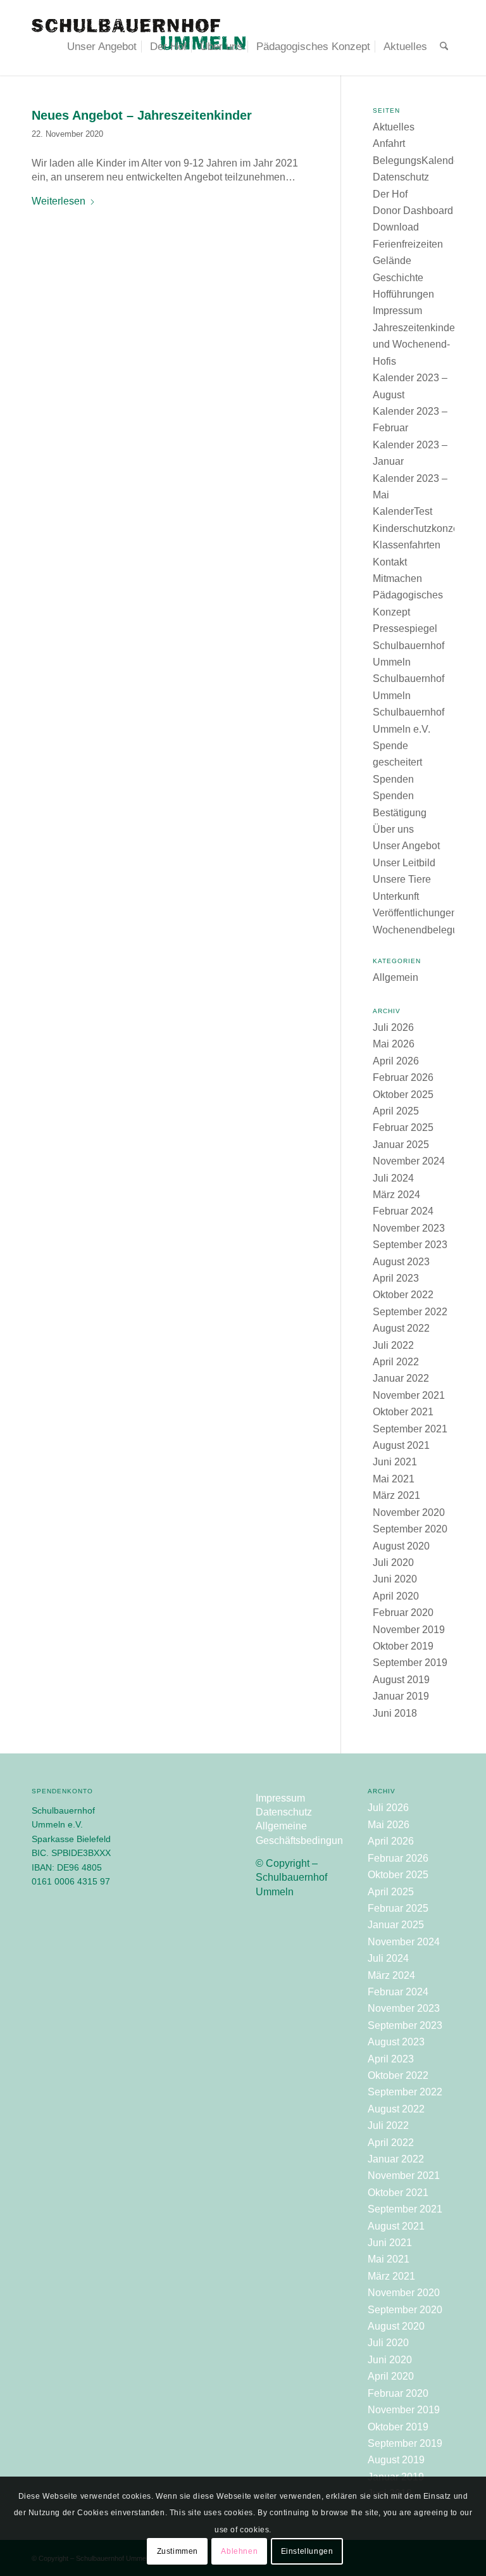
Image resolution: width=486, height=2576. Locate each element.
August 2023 (401, 1262)
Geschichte (398, 278)
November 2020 (409, 1512)
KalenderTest (402, 511)
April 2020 (396, 1596)
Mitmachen (397, 578)
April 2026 (396, 1061)
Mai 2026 (394, 1044)
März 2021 (396, 1495)
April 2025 (396, 1111)
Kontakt (390, 562)
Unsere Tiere (402, 879)
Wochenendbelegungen (427, 930)
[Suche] (444, 47)
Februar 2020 (403, 1613)
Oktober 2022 (403, 1295)
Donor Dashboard (413, 211)
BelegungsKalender (418, 161)
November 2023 (409, 1228)
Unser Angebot (406, 846)
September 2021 (410, 1429)
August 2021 (401, 1445)
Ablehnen (239, 2551)
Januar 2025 (401, 1145)
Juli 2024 (393, 1178)
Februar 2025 (403, 1127)
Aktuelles (394, 127)
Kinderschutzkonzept (420, 528)
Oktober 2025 (403, 1095)
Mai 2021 (394, 1479)
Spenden (393, 779)
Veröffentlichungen (415, 913)
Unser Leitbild (404, 863)
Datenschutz (401, 177)
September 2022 (410, 1312)
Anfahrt (389, 143)
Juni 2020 (395, 1579)
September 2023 (410, 1245)
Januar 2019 (401, 1696)
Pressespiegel (405, 628)
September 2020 (410, 1529)
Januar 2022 (401, 1378)
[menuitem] (102, 47)
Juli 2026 (393, 1027)
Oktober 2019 (403, 1646)
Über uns (393, 829)
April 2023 (396, 1278)
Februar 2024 (403, 1211)
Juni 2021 (395, 1462)
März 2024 (396, 1195)
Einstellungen (307, 2551)
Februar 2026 (403, 1077)
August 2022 (401, 1328)
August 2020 (401, 1546)
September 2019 (410, 1663)
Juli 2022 (393, 1345)
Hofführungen (403, 294)
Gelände (392, 261)
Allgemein (396, 977)
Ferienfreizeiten (408, 244)
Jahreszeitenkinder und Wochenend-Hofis (415, 344)
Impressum (397, 311)
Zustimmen (178, 2551)
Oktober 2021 (403, 1412)
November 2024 (409, 1161)
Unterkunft (396, 896)
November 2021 (409, 1395)
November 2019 (409, 1630)
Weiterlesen (59, 201)
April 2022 (396, 1362)
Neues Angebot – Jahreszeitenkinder (142, 115)
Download (396, 227)
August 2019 (401, 1680)
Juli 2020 (393, 1563)
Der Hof (390, 194)
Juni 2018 (395, 1713)
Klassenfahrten (407, 545)
